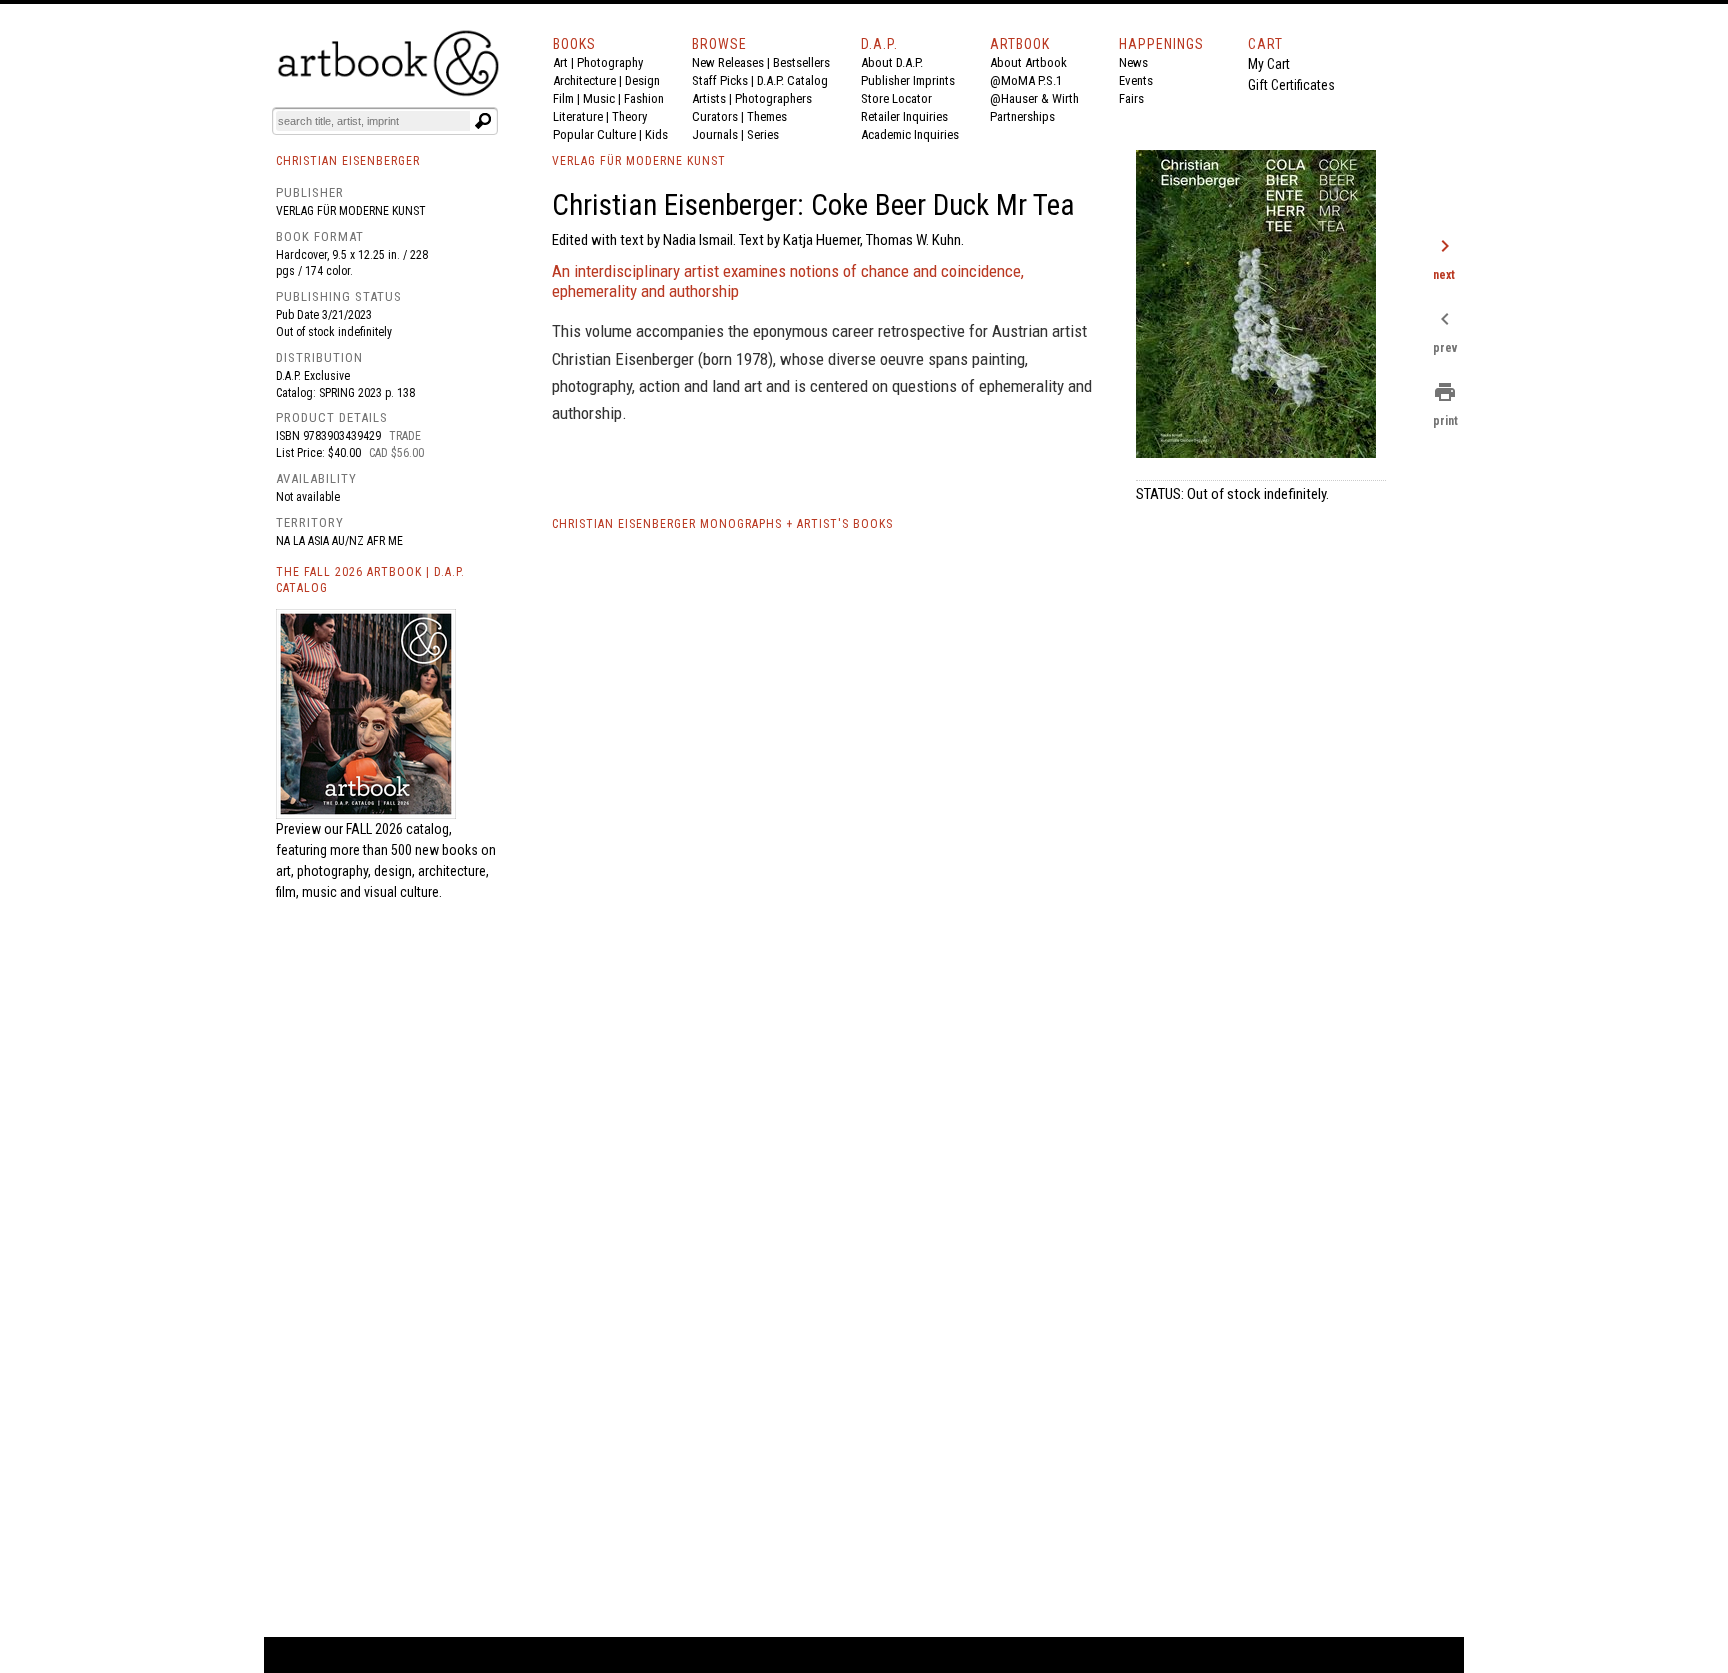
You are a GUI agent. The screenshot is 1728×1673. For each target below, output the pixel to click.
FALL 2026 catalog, (399, 829)
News (1133, 62)
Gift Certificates (1291, 85)
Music (599, 98)
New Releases (728, 62)
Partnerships (1022, 116)
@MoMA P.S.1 (1026, 80)
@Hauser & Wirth (1034, 98)
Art (560, 62)
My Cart (1269, 64)
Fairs (1131, 98)
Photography (610, 62)
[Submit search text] (483, 121)
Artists (709, 98)
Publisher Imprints (908, 80)
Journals (715, 134)
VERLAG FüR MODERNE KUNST (639, 161)
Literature (578, 116)
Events (1136, 80)
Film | (568, 98)
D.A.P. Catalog (792, 80)
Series (763, 134)
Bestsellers (801, 62)
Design (642, 80)
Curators (715, 116)
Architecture (584, 80)
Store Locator (896, 98)
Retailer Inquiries (904, 116)
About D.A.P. (892, 62)
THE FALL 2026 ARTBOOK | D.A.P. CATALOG (370, 580)
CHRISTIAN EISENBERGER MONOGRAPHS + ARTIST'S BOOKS (722, 524)
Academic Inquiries (910, 134)
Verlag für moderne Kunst (351, 211)
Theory (629, 116)
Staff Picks (720, 80)
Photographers (773, 98)
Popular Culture (594, 134)
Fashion (644, 98)
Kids (656, 134)
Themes (767, 116)
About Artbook (1028, 62)
